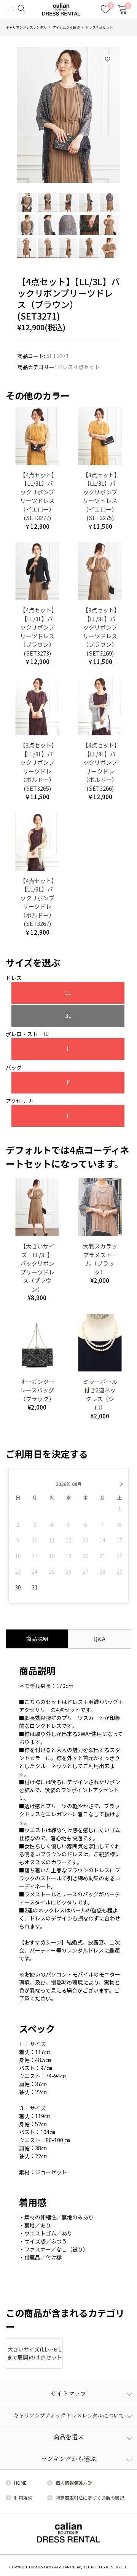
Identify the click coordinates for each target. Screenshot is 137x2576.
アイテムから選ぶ (66, 27)
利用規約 (23, 2498)
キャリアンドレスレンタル (26, 27)
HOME (20, 2483)
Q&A (100, 1639)
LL (68, 993)
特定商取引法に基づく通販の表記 (90, 2498)
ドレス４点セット (99, 27)
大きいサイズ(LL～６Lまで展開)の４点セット (34, 2353)
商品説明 (37, 1639)
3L (68, 1016)
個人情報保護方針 (74, 2483)
